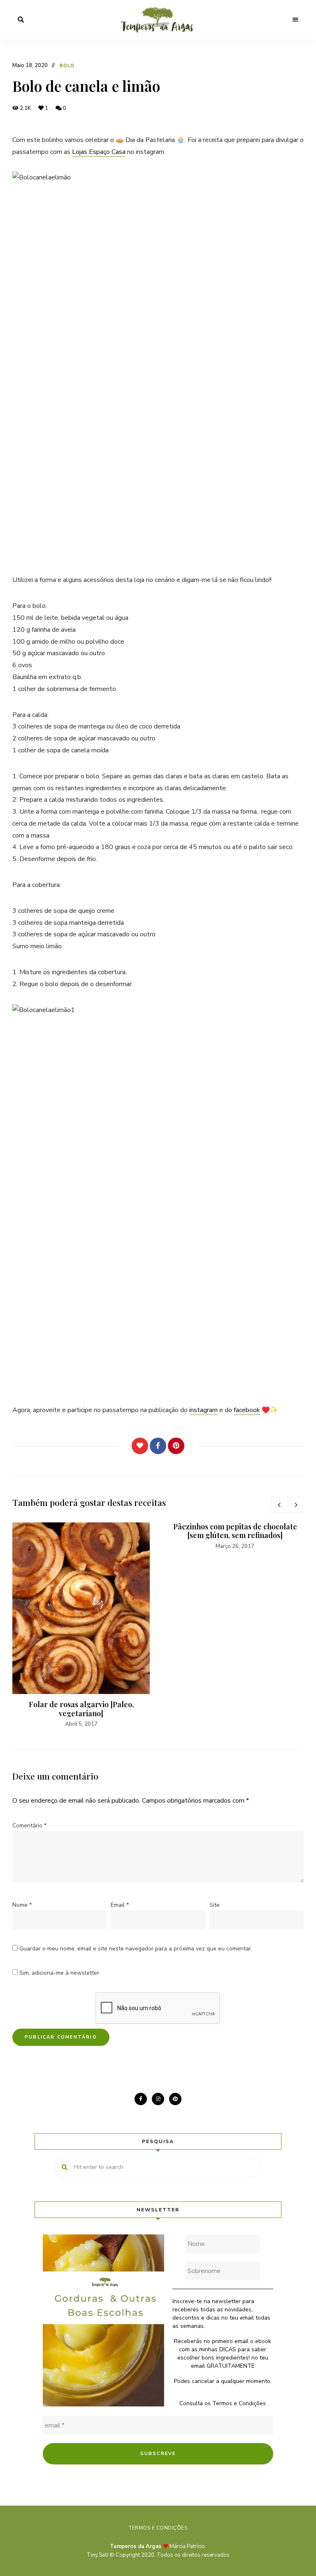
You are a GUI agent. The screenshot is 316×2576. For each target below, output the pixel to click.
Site (215, 1905)
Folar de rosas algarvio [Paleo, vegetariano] (81, 1709)
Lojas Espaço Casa (99, 152)
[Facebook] (158, 1446)
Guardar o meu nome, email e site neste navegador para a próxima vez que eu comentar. (136, 1949)
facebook (247, 1410)
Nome (22, 1905)
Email (120, 1905)
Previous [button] (279, 1505)
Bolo (67, 66)
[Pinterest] (176, 1446)
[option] (81, 1625)
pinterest (175, 2099)
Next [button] (295, 1505)
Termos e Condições (239, 2403)
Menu (295, 20)
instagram (203, 1410)
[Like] (140, 1446)
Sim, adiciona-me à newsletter (58, 1973)
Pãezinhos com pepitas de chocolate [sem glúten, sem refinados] (235, 1531)
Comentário (29, 1826)
